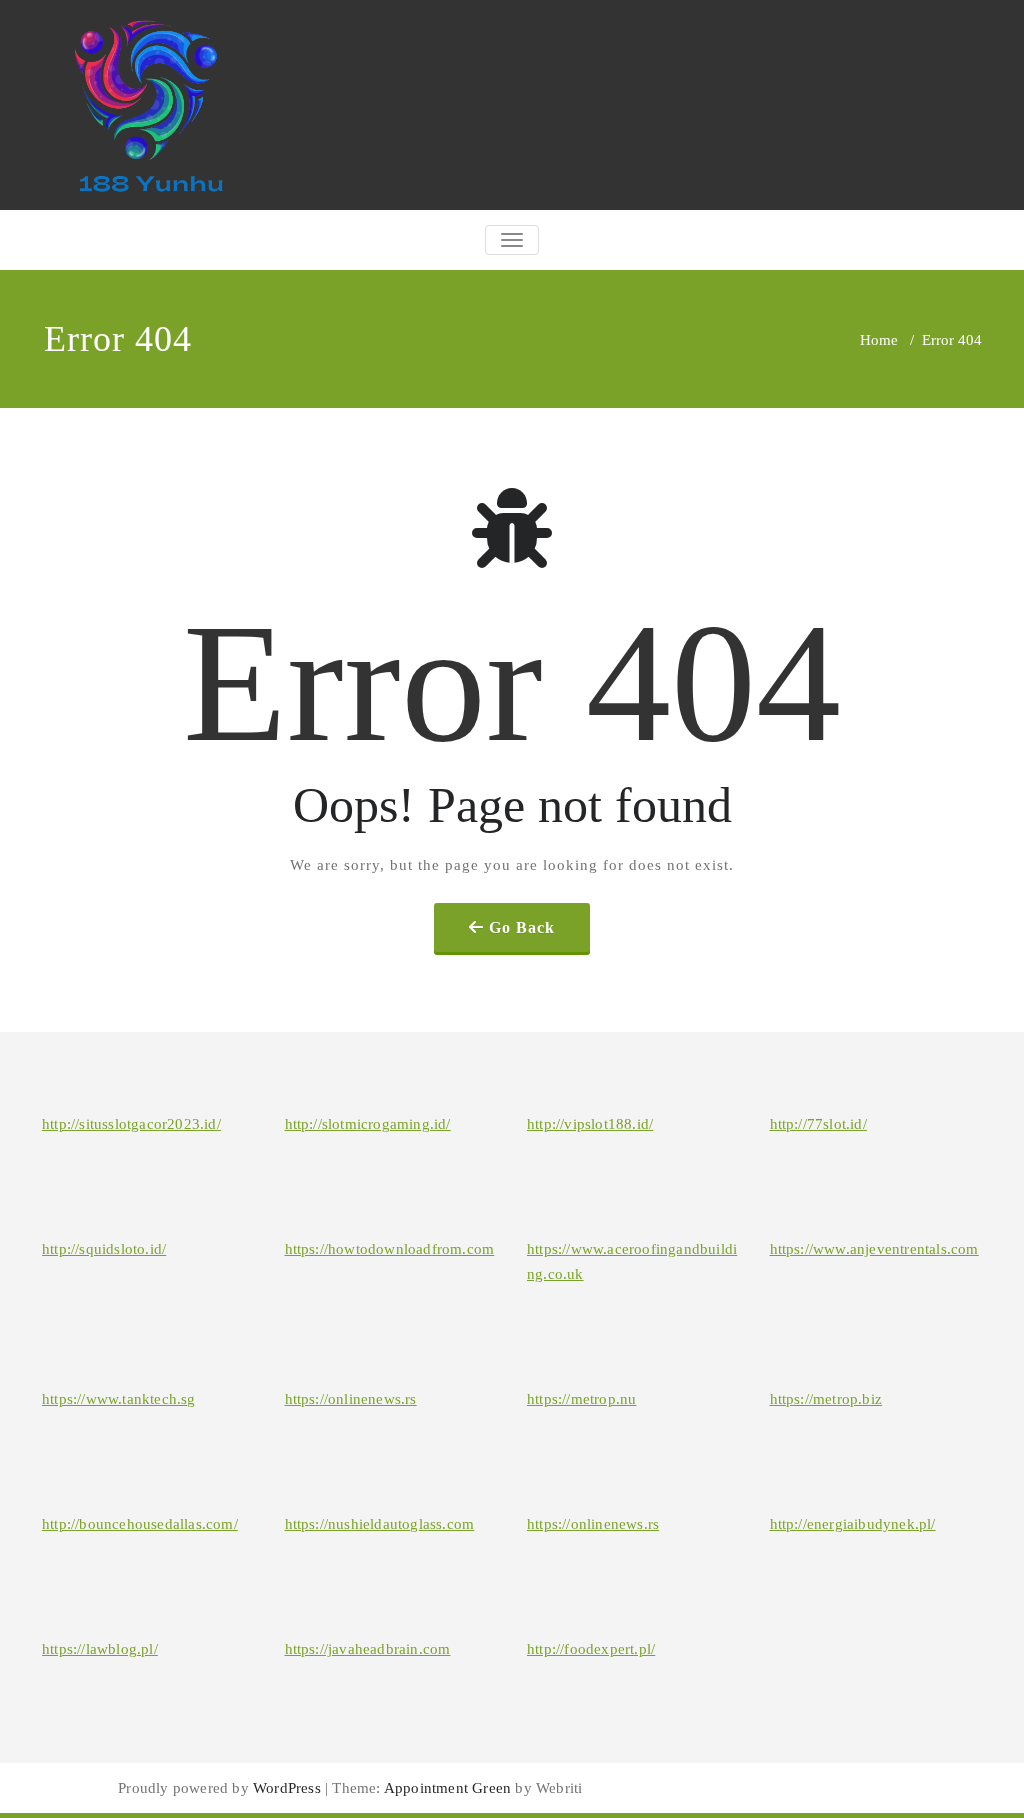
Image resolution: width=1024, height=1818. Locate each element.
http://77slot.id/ (818, 1124)
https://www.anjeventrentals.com (874, 1249)
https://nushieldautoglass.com (380, 1524)
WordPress (287, 1788)
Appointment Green (446, 1788)
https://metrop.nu (581, 1399)
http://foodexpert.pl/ (591, 1649)
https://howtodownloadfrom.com (390, 1249)
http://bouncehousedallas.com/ (140, 1524)
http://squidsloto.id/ (104, 1249)
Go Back (522, 927)
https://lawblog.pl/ (100, 1649)
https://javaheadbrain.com (368, 1649)
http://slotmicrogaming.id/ (368, 1124)
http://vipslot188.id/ (590, 1124)
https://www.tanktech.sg (119, 1399)
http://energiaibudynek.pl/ (853, 1524)
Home (879, 340)
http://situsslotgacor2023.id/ (131, 1124)
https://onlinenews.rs (351, 1399)
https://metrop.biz (826, 1399)
